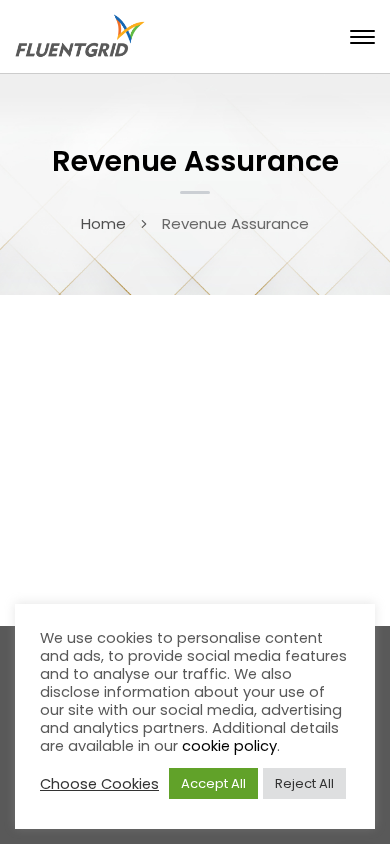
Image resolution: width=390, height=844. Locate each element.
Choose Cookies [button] (99, 784)
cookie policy (229, 746)
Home (103, 223)
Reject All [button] (304, 783)
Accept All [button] (213, 783)
